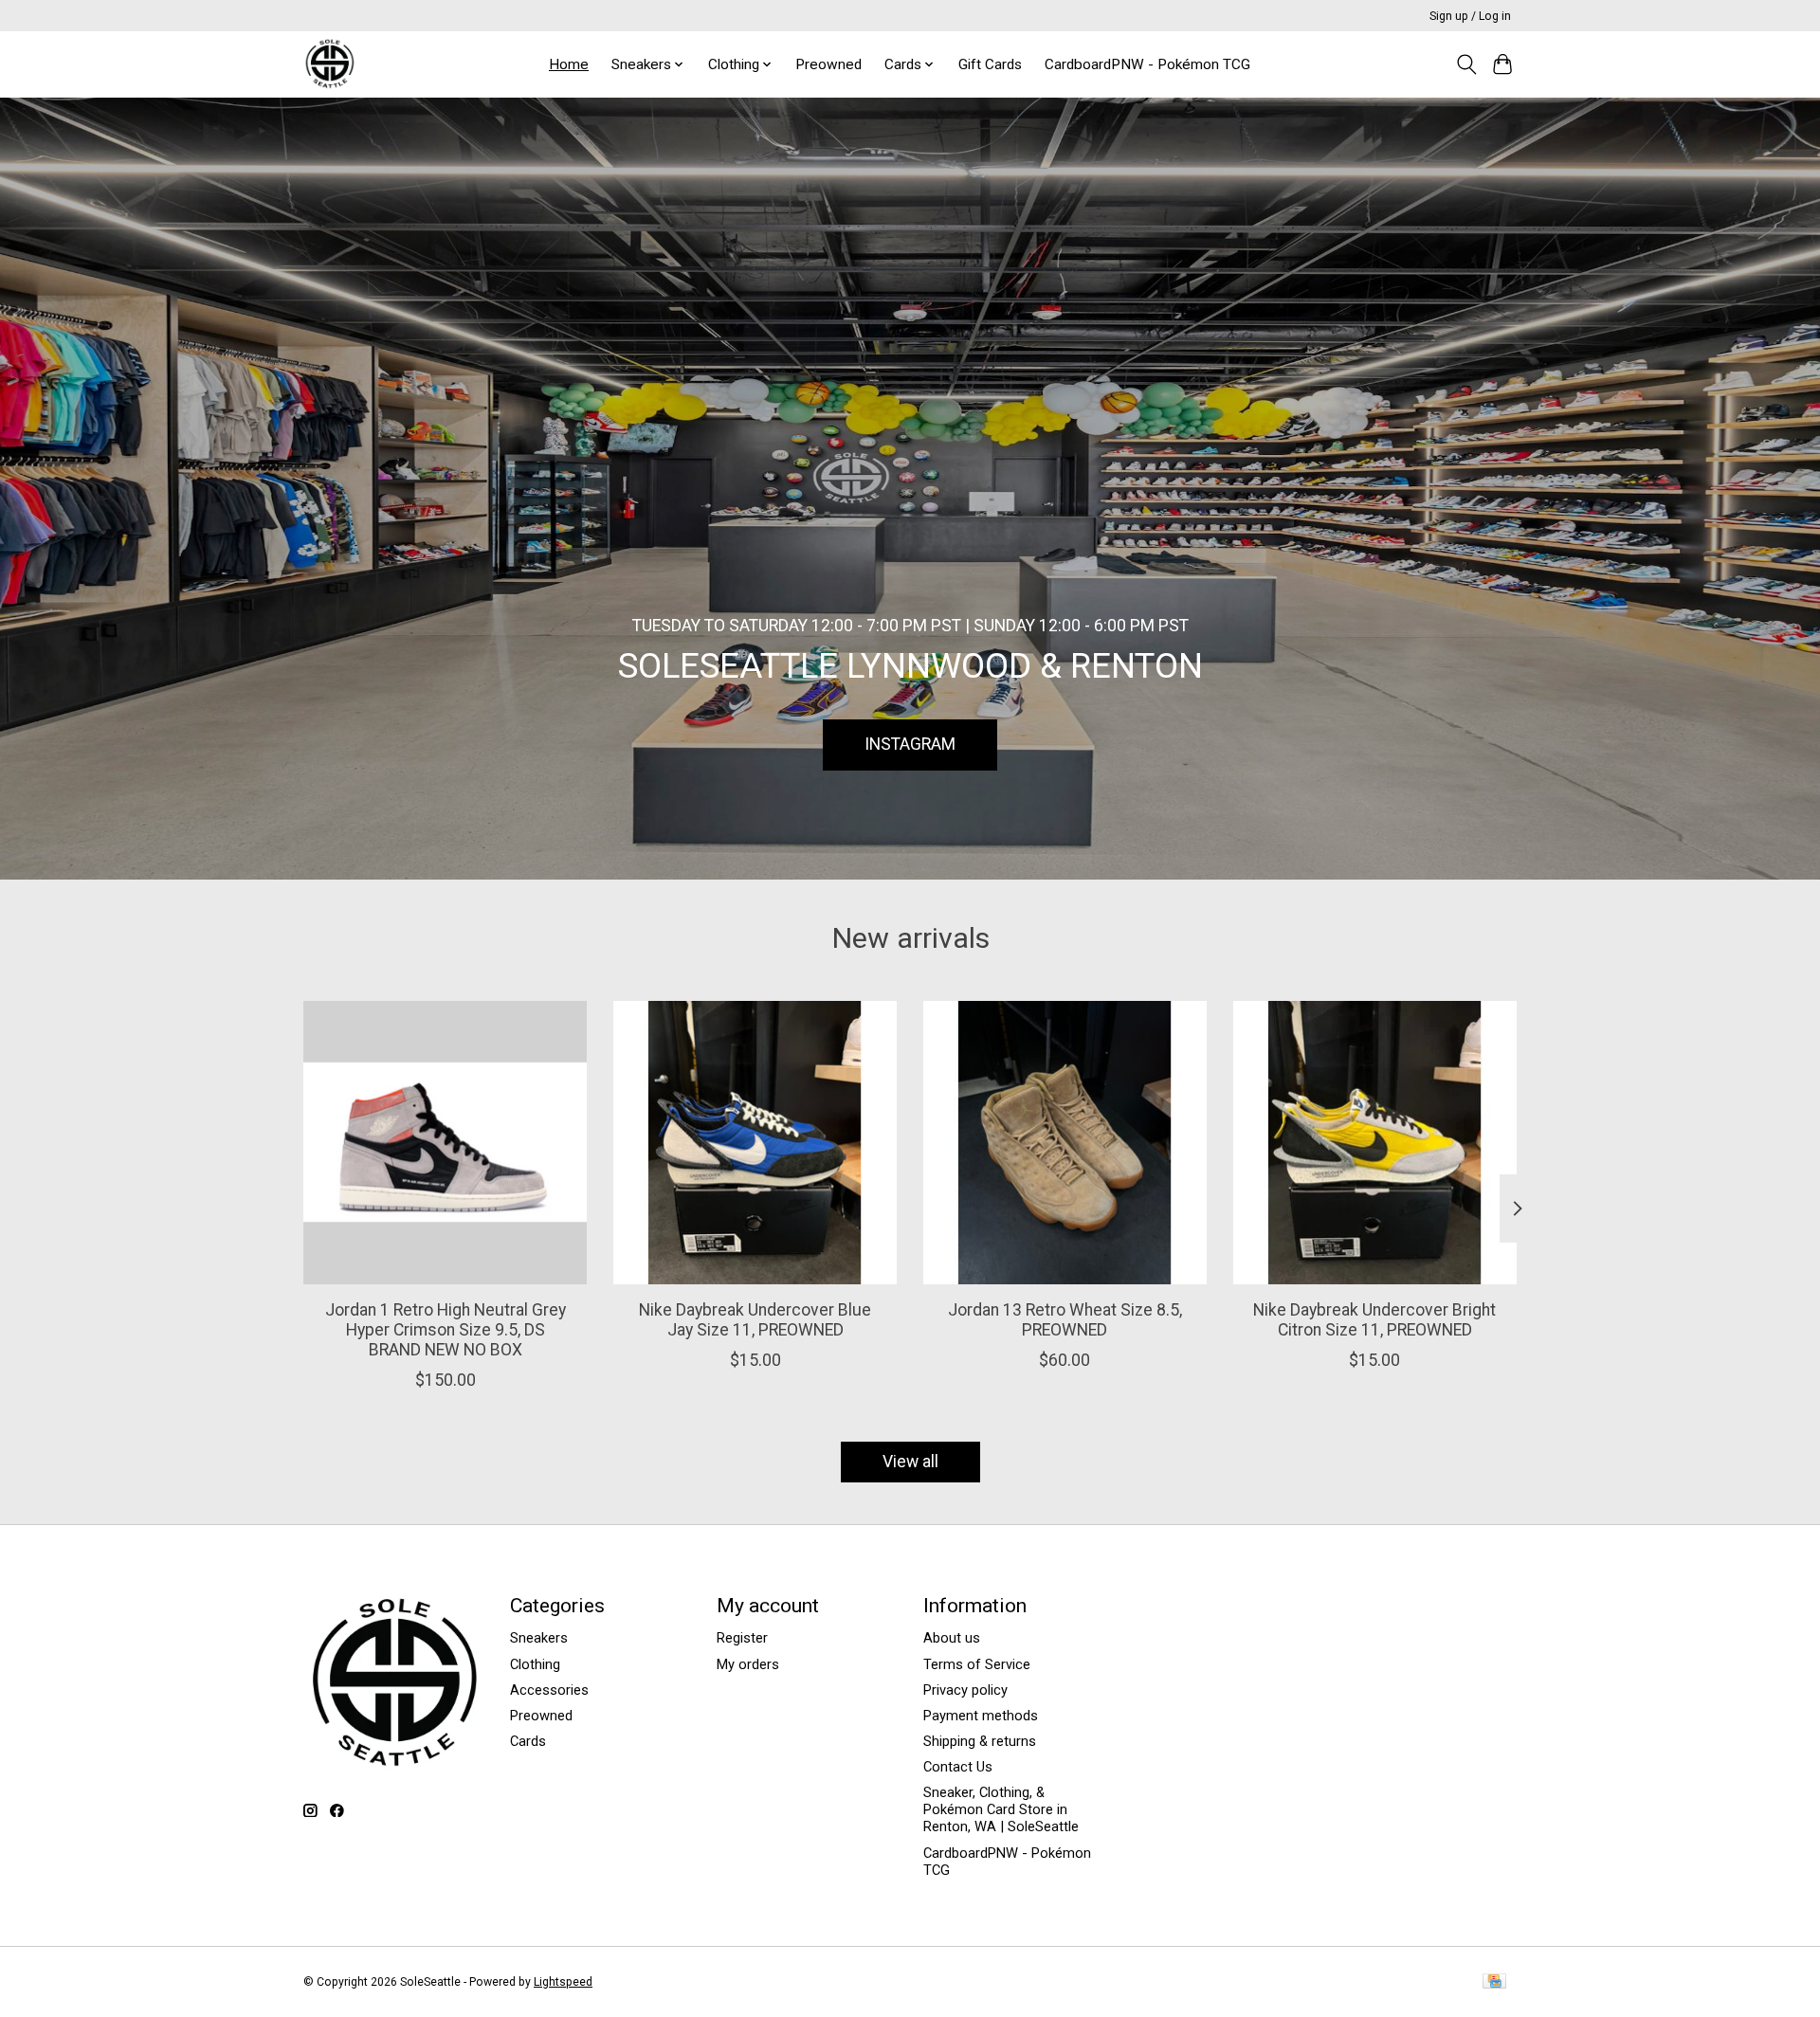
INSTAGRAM (910, 744)
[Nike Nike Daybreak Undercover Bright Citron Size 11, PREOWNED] (1375, 1143)
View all (910, 1462)
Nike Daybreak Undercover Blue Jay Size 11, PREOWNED (755, 1320)
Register (742, 1638)
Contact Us (958, 1767)
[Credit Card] (1494, 1982)
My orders (748, 1664)
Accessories (549, 1690)
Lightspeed (563, 1982)
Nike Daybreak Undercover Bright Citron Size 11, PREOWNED (1374, 1320)
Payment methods (981, 1716)
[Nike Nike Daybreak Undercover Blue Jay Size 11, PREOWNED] (755, 1143)
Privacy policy (965, 1690)
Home (569, 64)
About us (952, 1638)
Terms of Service (977, 1664)
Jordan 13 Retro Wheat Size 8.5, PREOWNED (1065, 1320)
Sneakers (539, 1638)
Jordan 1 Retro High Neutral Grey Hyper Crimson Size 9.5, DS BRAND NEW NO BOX (446, 1330)
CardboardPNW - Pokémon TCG (1147, 64)
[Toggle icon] (1466, 64)
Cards (528, 1741)
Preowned (828, 64)
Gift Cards (990, 64)
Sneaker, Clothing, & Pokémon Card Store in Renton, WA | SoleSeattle (1001, 1809)
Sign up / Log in (1470, 16)
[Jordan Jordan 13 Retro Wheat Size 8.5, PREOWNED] (1065, 1143)
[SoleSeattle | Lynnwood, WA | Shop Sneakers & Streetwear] (329, 64)
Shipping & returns (980, 1741)
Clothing (535, 1664)
